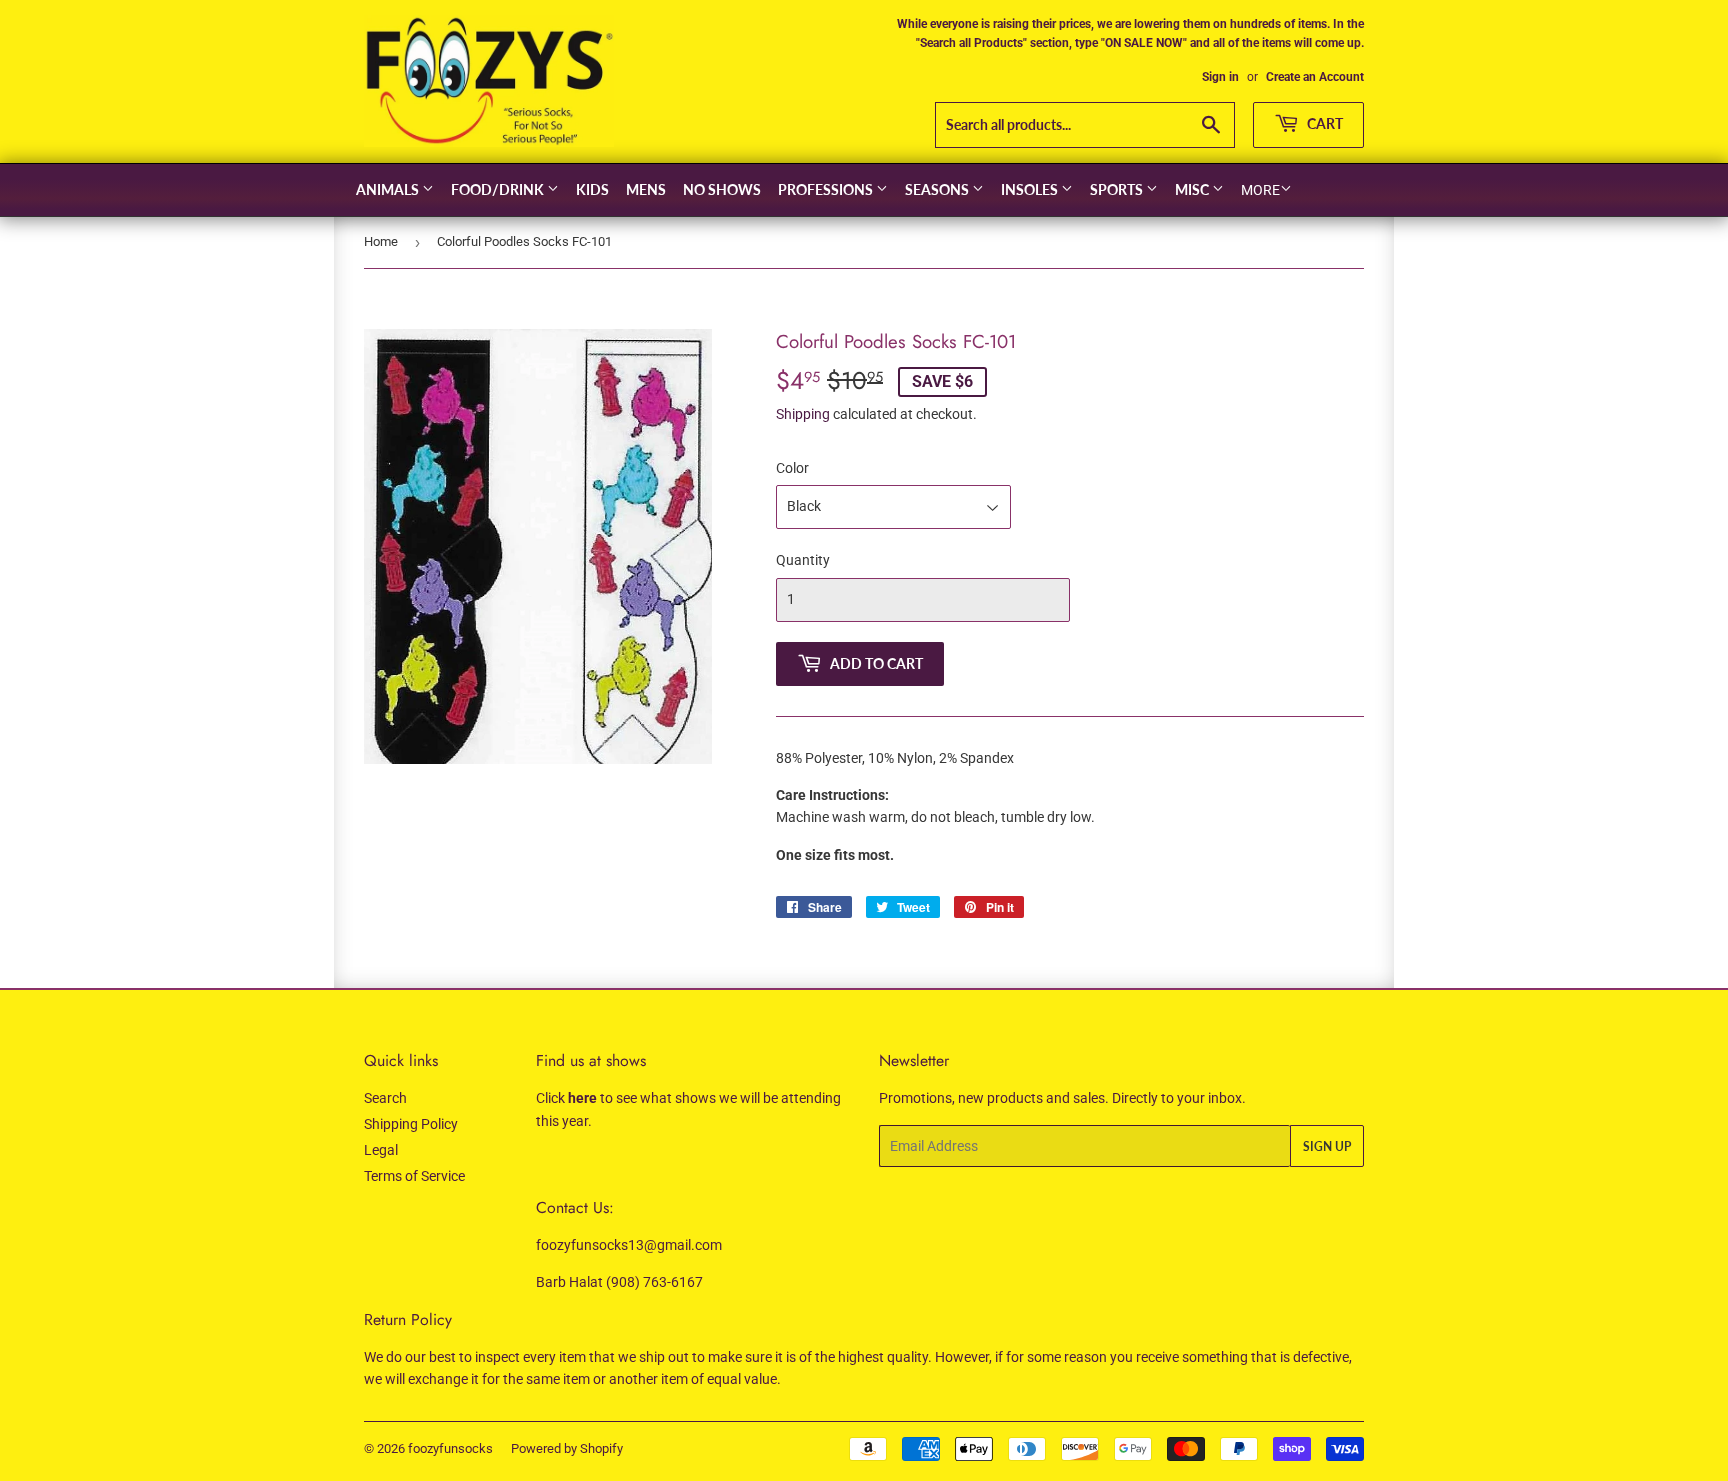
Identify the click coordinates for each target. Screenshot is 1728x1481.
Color (792, 468)
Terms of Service (414, 1176)
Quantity (803, 560)
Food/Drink (499, 189)
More (1260, 190)
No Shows (722, 189)
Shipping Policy (411, 1124)
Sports (1118, 189)
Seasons (938, 189)
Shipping (803, 414)
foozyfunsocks (450, 1448)
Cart (1323, 123)
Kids (592, 189)
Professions (827, 189)
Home (381, 241)
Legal (381, 1150)
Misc (1193, 189)
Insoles (1031, 189)
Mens (646, 189)
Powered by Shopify (567, 1448)
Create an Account (1315, 77)
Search (385, 1098)
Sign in (1220, 77)
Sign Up (1327, 1146)
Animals (389, 189)
